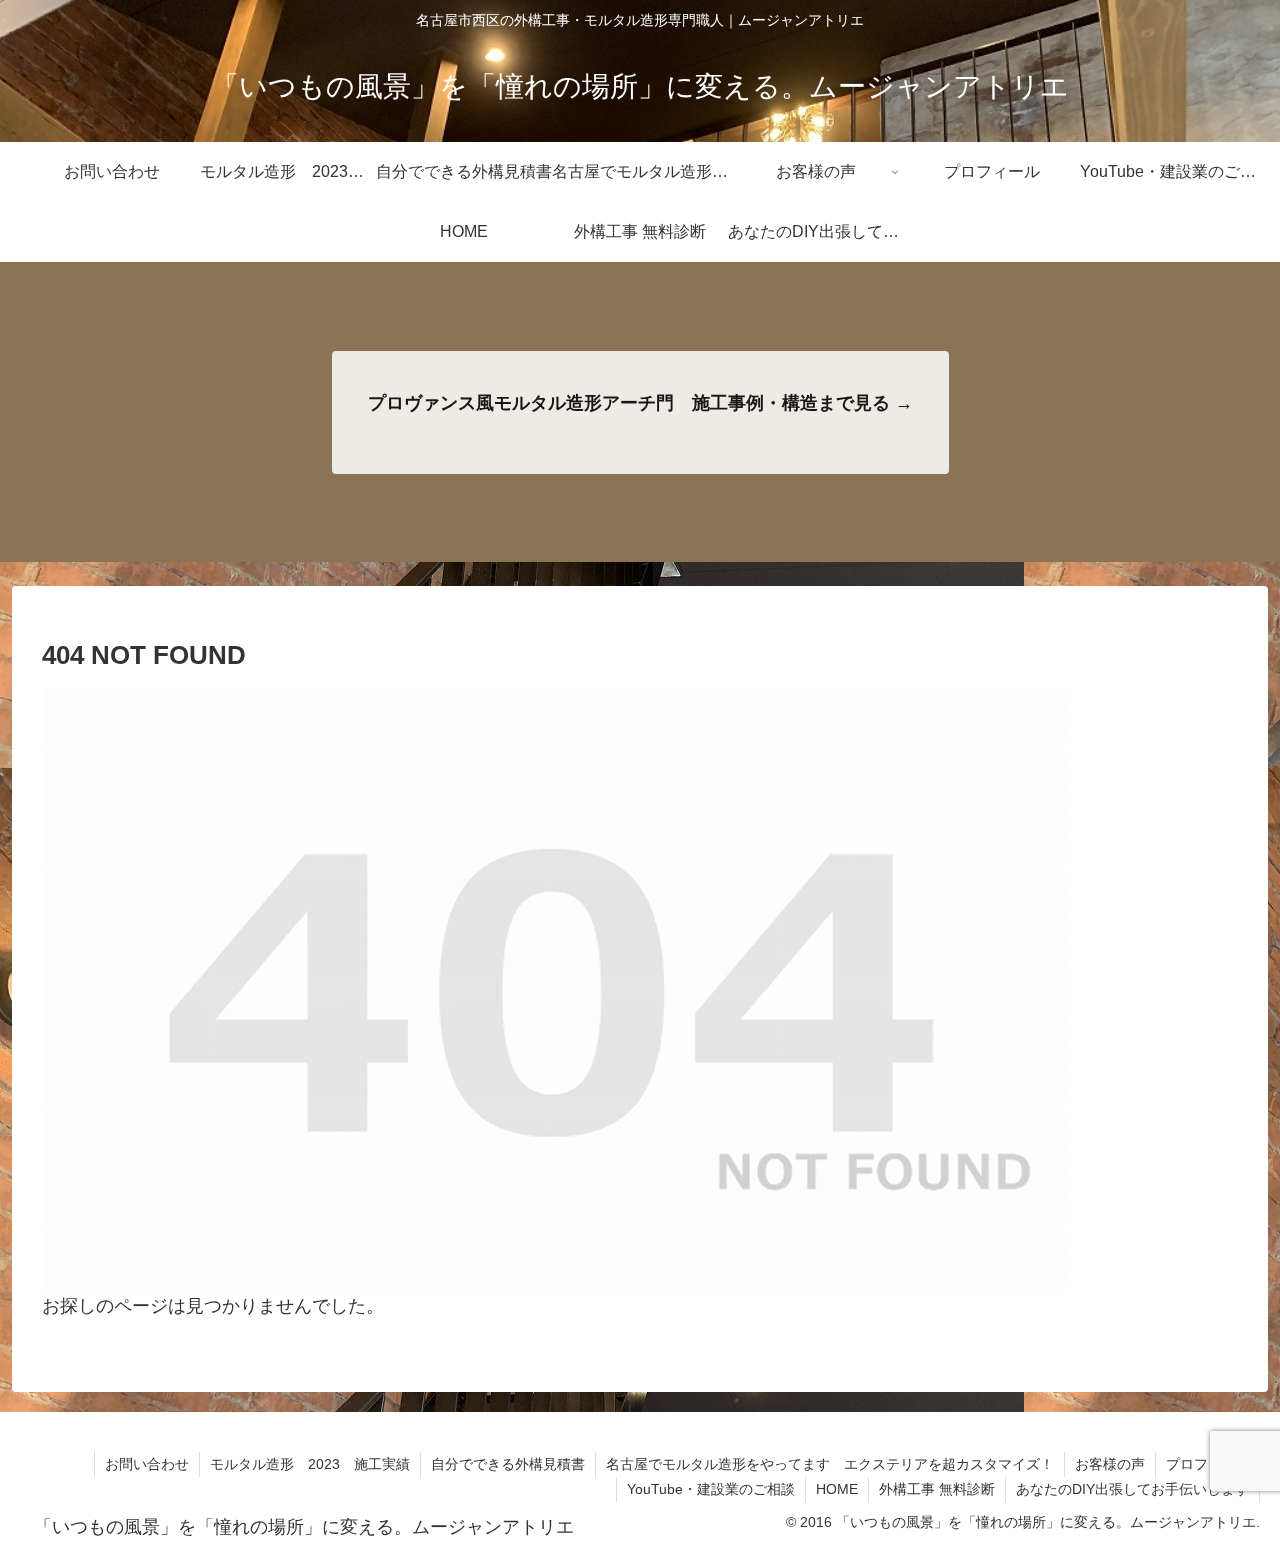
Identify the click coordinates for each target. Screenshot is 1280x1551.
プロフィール (1208, 1464)
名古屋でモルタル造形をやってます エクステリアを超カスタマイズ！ (830, 1464)
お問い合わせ (147, 1464)
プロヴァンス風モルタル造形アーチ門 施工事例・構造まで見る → (640, 403)
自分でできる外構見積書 (508, 1464)
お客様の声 (1110, 1464)
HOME (837, 1489)
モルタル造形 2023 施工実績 (310, 1464)
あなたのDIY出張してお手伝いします (1132, 1489)
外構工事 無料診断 (937, 1489)
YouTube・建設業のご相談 (711, 1489)
